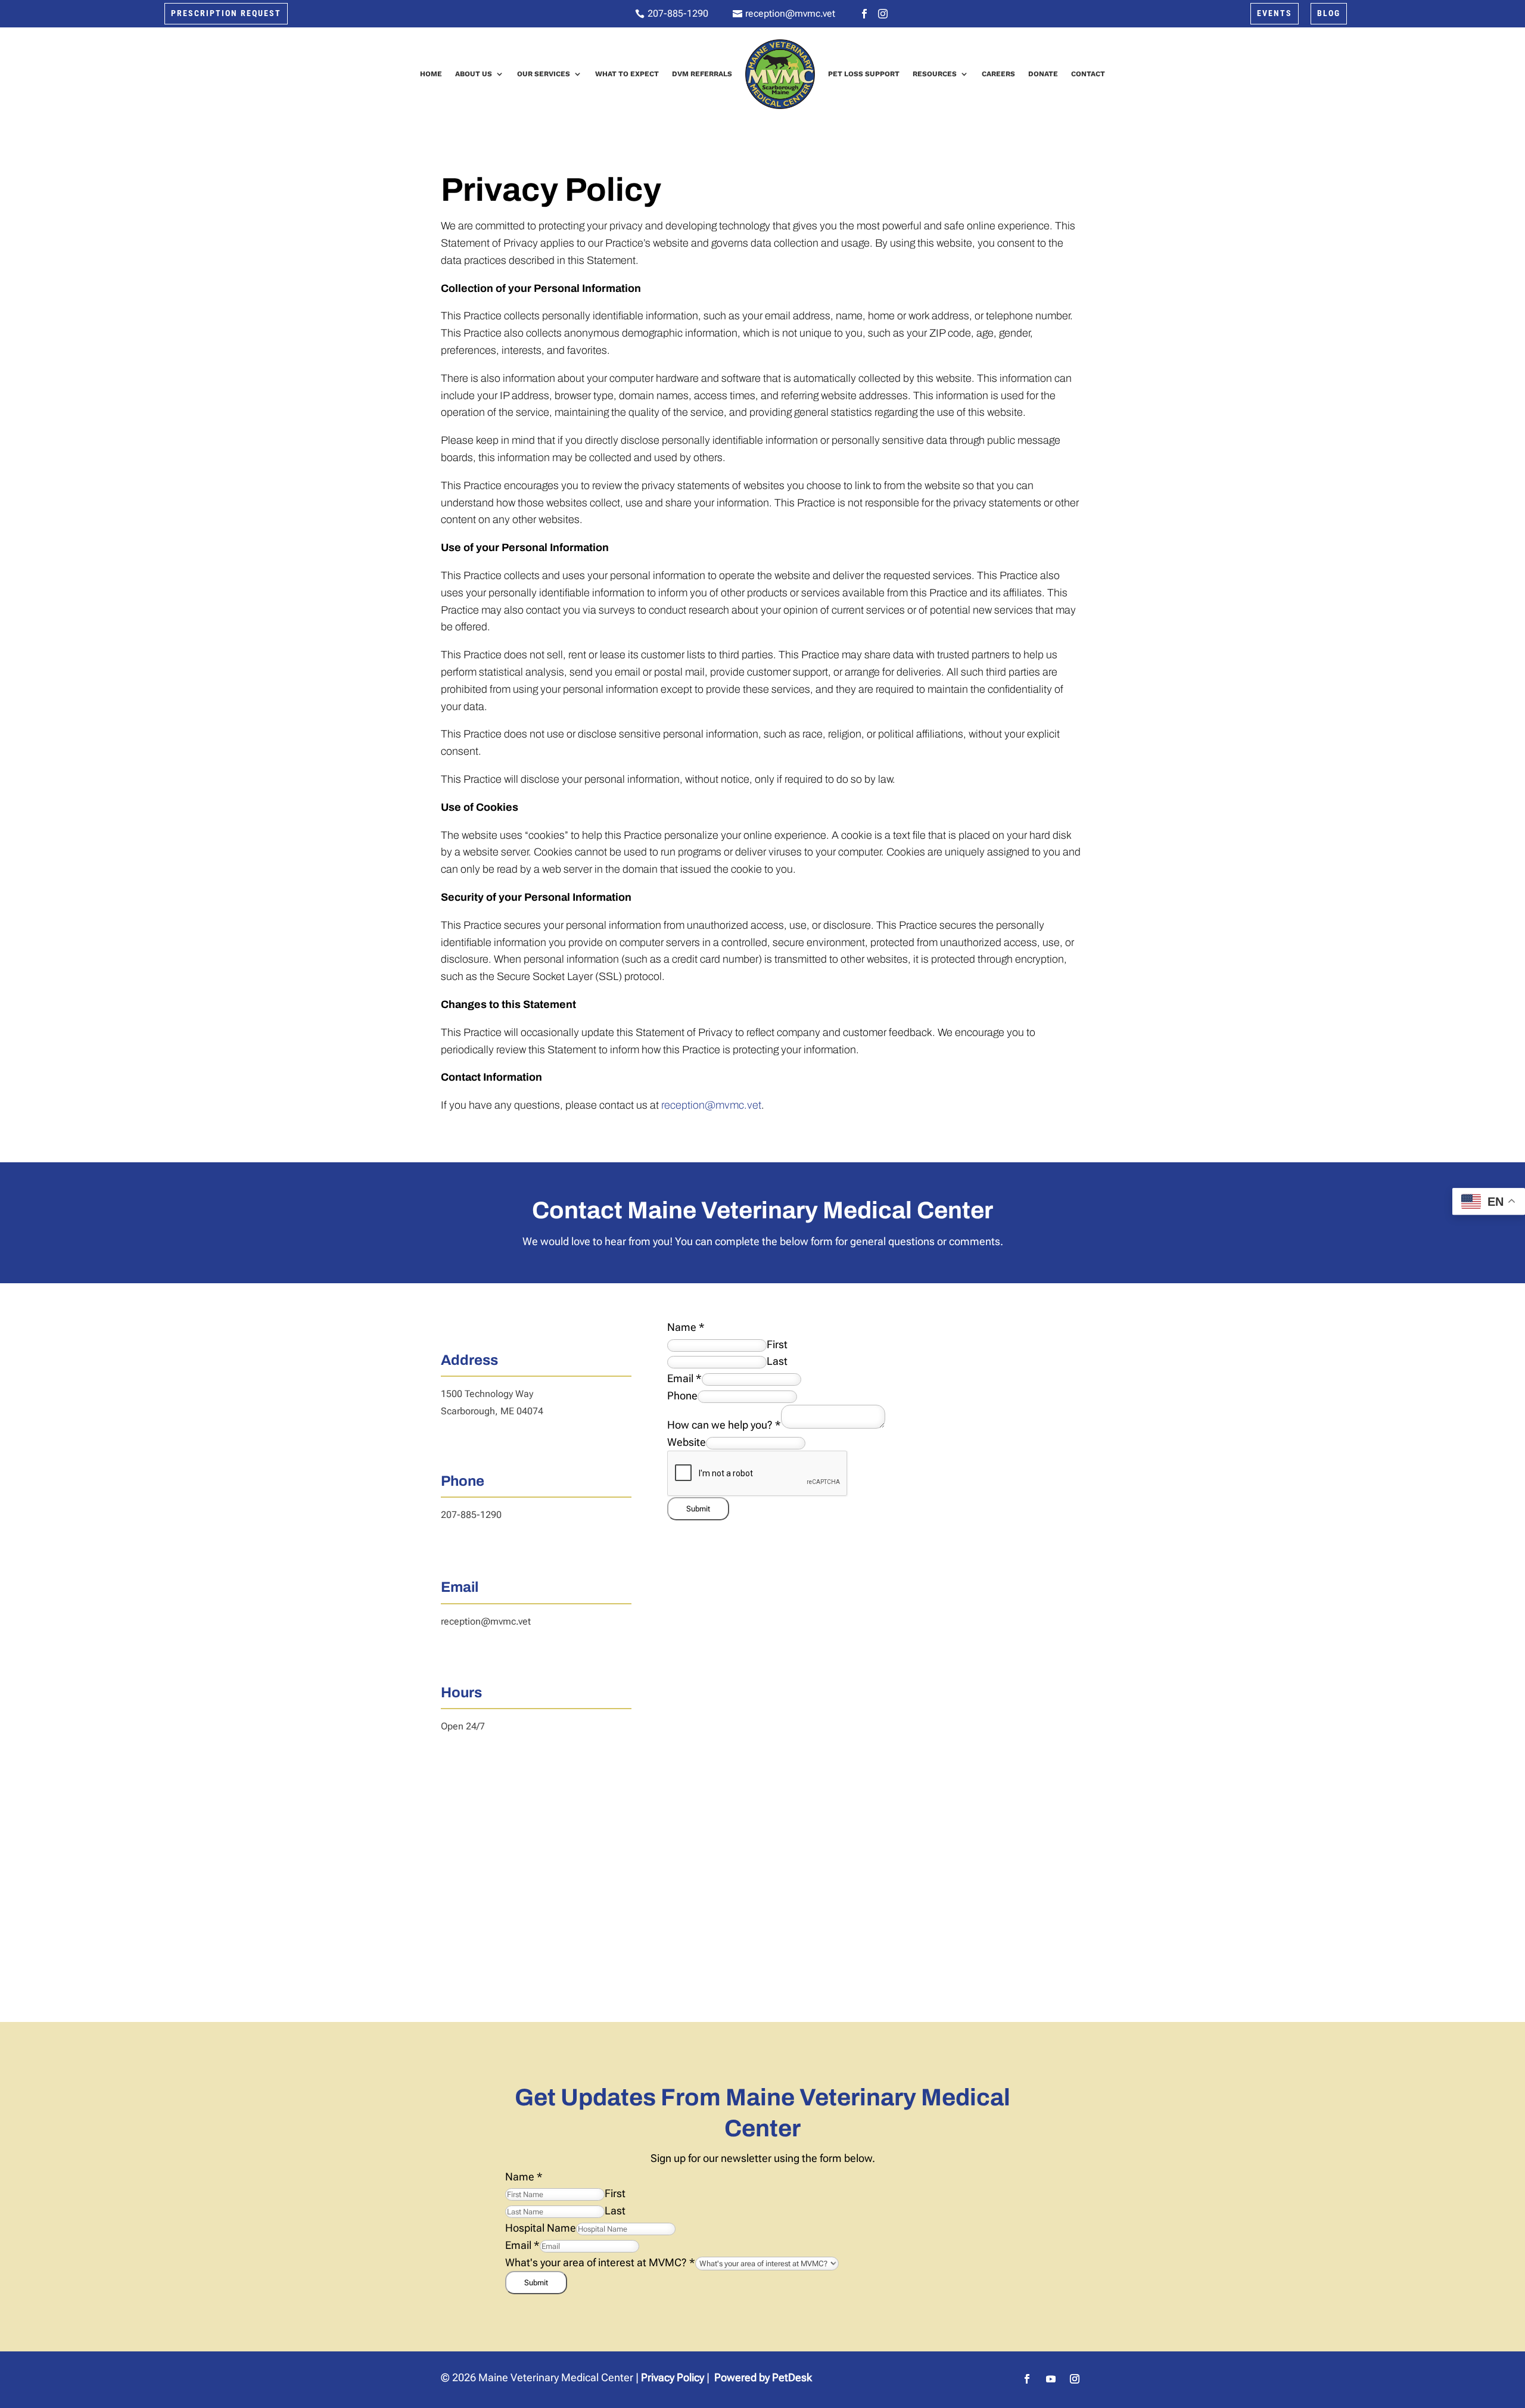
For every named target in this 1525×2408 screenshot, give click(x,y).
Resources (935, 74)
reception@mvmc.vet (710, 1105)
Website (687, 1442)
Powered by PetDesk (763, 2377)
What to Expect (627, 74)
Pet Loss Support (864, 74)
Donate (1043, 74)
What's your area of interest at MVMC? (600, 2262)
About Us (474, 74)
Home (431, 74)
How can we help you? (724, 1425)
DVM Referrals (702, 74)
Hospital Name (541, 2228)
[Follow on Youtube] (1051, 2379)
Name (686, 1327)
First (777, 1344)
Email (684, 1378)
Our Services (544, 74)
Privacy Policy (673, 2377)
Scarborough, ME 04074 (492, 1411)
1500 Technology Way (487, 1394)
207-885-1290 (471, 1515)
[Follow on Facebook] (1027, 2379)
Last (777, 1361)
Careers (998, 74)
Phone (682, 1396)
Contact (1088, 74)
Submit (698, 1509)
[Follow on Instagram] (1075, 2379)
